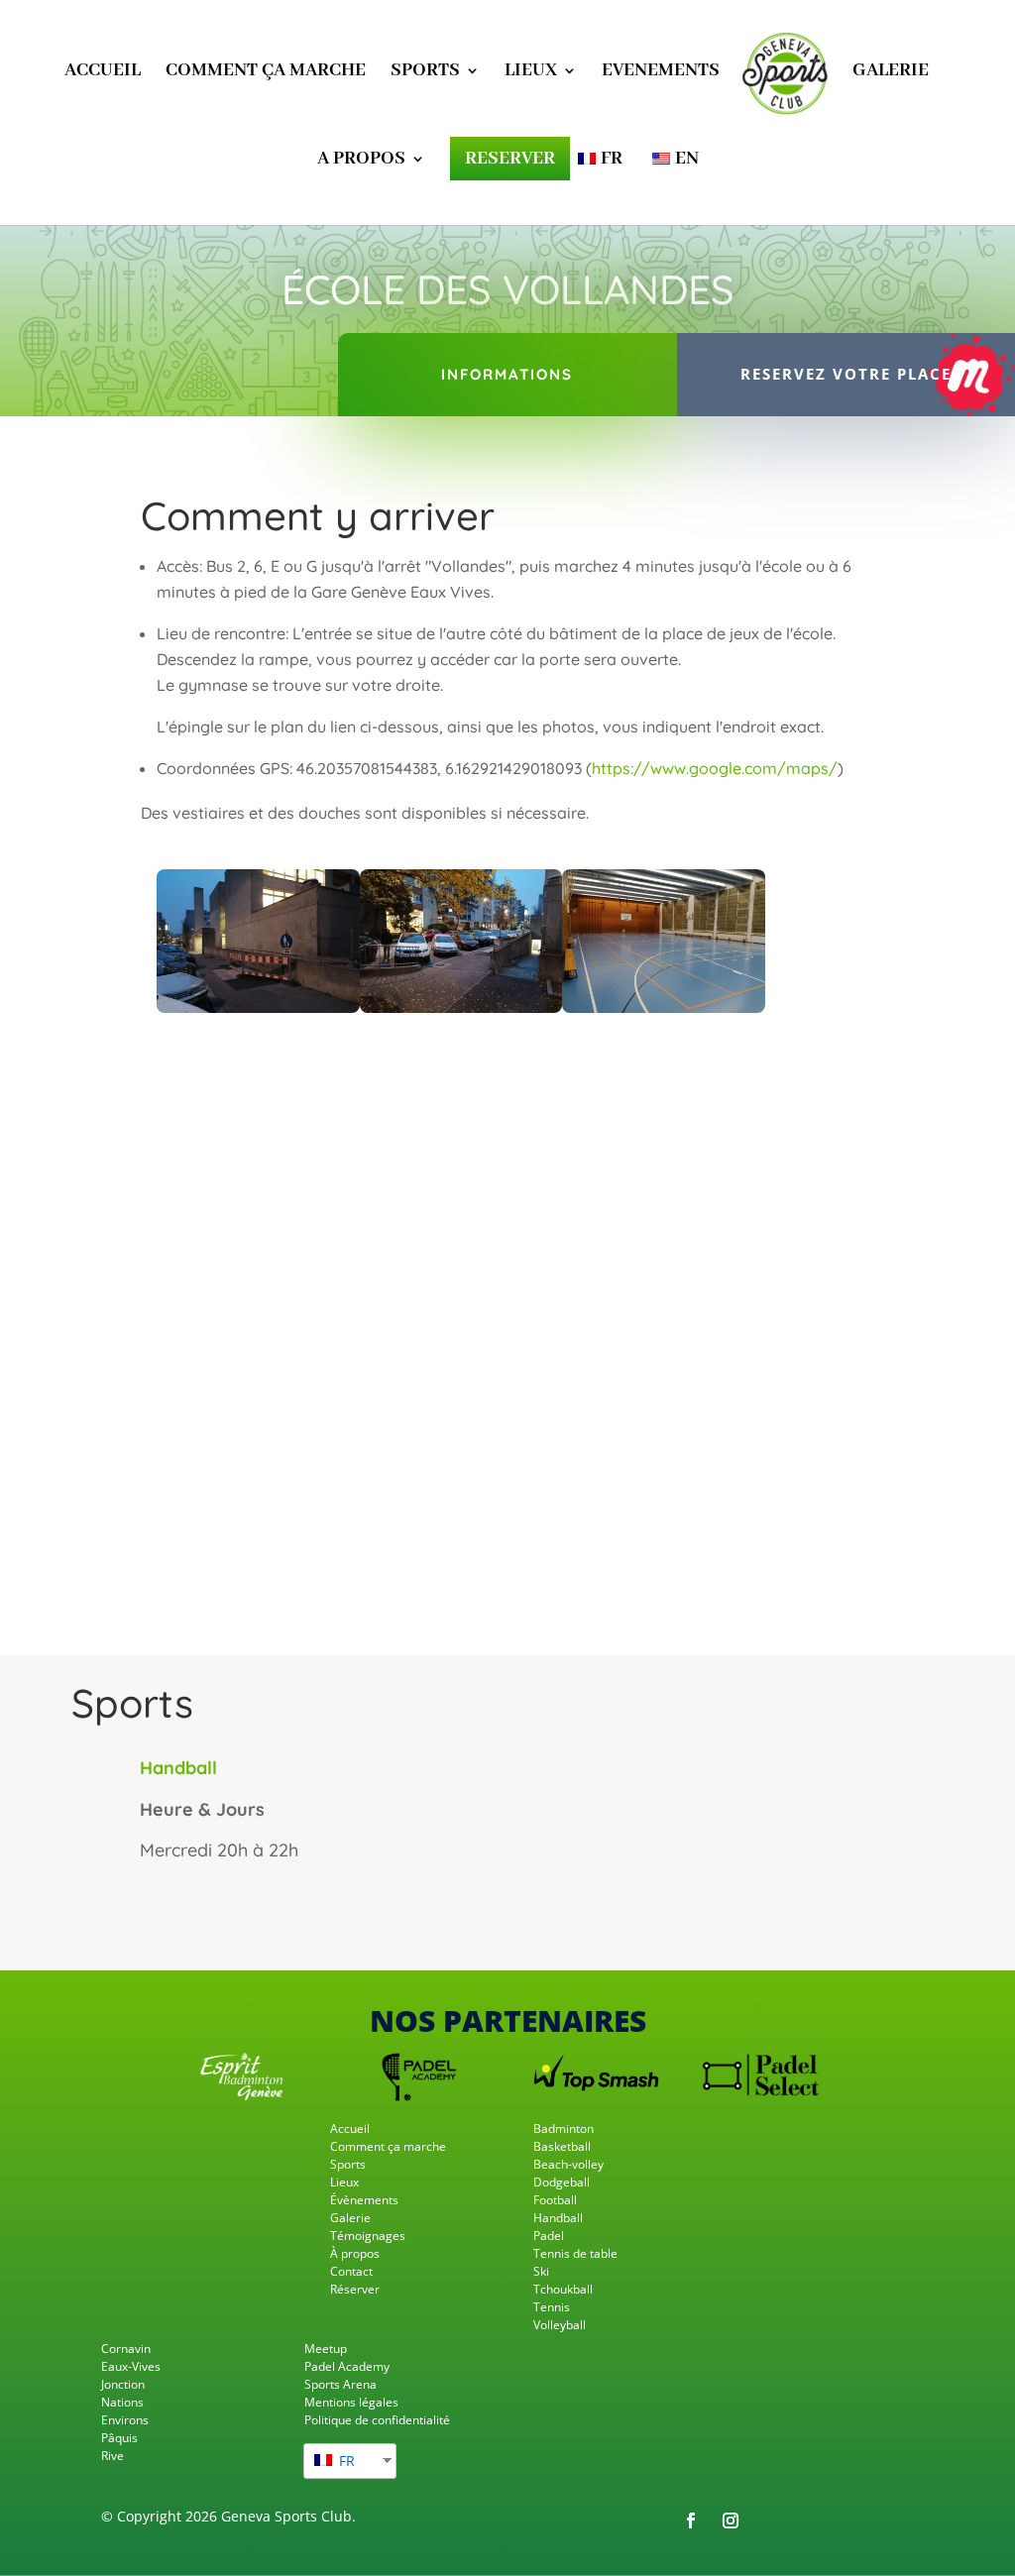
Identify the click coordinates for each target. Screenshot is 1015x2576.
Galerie (350, 2218)
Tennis (552, 2307)
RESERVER (510, 159)
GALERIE (891, 73)
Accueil (350, 2128)
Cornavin (126, 2349)
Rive (113, 2456)
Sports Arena (340, 2384)
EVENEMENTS (661, 73)
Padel (549, 2236)
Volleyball (560, 2325)
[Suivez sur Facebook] (691, 2520)
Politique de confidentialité (377, 2420)
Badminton (564, 2128)
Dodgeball (562, 2182)
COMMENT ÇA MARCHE (266, 73)
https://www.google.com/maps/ (715, 768)
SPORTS (425, 73)
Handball (558, 2218)
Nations (122, 2402)
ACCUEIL (103, 73)
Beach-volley (568, 2164)
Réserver (355, 2289)
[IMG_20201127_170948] (664, 1008)
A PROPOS (361, 161)
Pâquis (119, 2438)
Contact (351, 2271)
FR (345, 2461)
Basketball (562, 2146)
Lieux (344, 2182)
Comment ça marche (388, 2146)
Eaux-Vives (131, 2366)
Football (555, 2200)
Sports (348, 2164)
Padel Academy (347, 2366)
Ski (541, 2271)
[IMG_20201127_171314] (461, 1008)
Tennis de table (575, 2253)
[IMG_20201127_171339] (258, 1008)
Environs (125, 2420)
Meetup (326, 2349)
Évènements (364, 2200)
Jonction (123, 2384)
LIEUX (531, 73)
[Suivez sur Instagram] (731, 2520)
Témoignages (368, 2236)
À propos (355, 2253)
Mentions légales (351, 2402)
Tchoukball (563, 2289)
